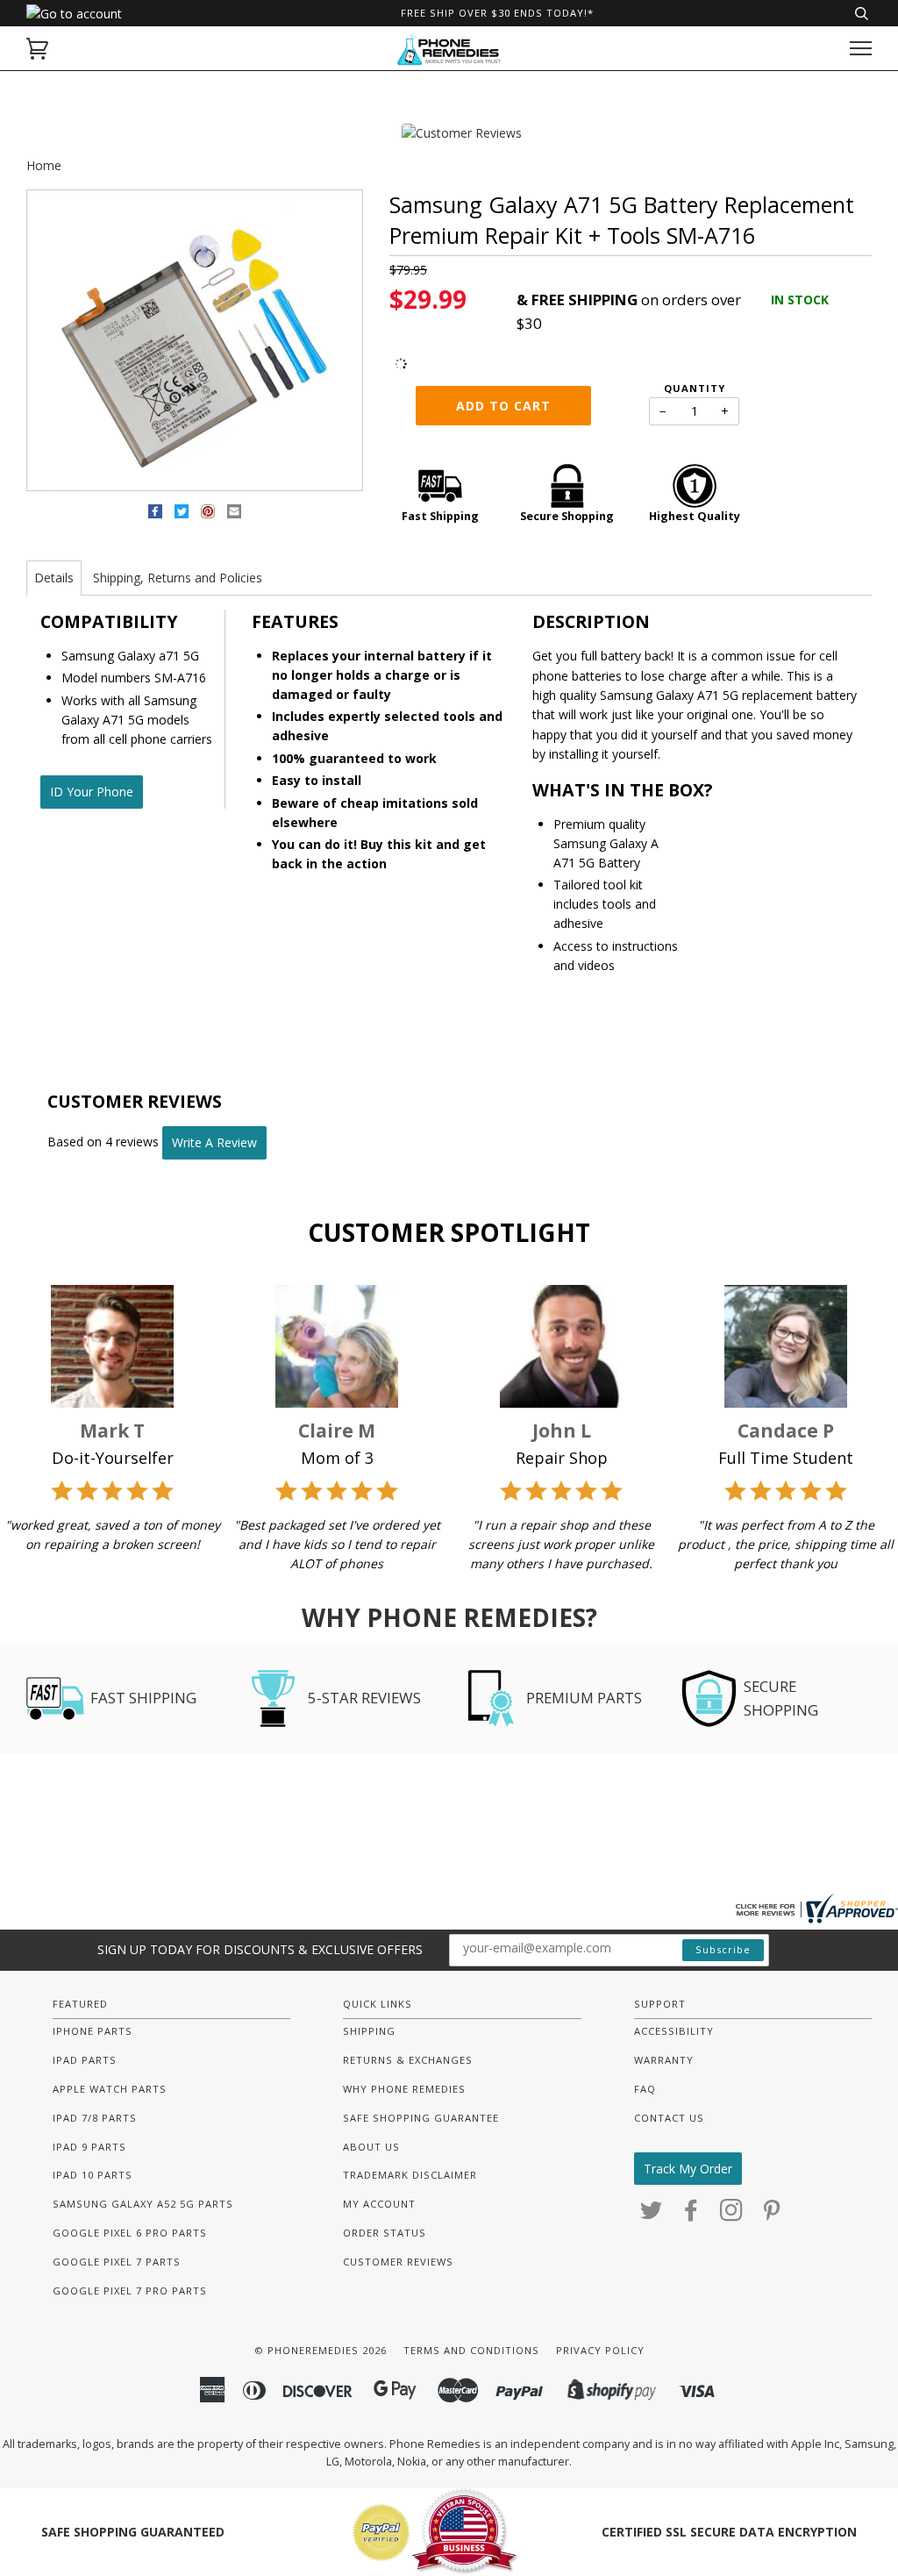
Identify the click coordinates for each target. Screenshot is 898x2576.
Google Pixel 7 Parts (117, 2262)
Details (54, 578)
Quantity (695, 388)
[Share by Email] (234, 514)
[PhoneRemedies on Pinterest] (772, 2215)
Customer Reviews (398, 2262)
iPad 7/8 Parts (95, 2118)
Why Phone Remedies (404, 2089)
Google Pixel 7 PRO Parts (130, 2291)
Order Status (385, 2233)
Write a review (214, 1142)
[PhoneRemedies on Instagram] (732, 2215)
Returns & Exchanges (408, 2060)
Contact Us (669, 2118)
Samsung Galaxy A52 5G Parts (143, 2204)
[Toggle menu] (861, 49)
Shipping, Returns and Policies (178, 578)
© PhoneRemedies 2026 (321, 2350)
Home (44, 165)
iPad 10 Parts (93, 2175)
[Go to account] (74, 14)
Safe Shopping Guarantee (421, 2118)
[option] (195, 341)
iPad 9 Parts (89, 2147)
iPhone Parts (93, 2031)
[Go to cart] (37, 49)
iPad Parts (85, 2060)
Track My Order (688, 2169)
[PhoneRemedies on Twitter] (652, 2215)
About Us (371, 2147)
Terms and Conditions (471, 2350)
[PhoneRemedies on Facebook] (691, 2215)
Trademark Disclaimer (410, 2175)
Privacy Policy (600, 2350)
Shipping (369, 2031)
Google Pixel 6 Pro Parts (130, 2233)
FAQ (645, 2089)
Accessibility (674, 2031)
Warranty (664, 2060)
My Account (379, 2204)
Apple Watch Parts (110, 2089)
